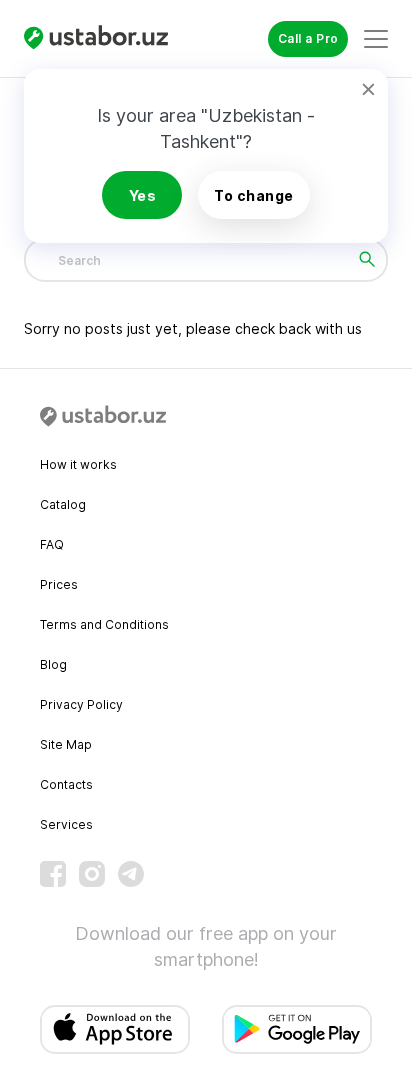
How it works (78, 464)
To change (254, 195)
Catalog (63, 504)
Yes (143, 195)
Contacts (66, 784)
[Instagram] (92, 874)
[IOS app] (115, 1029)
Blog (53, 664)
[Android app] (297, 1029)
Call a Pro (308, 38)
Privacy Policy (81, 704)
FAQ (52, 544)
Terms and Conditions (104, 624)
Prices (59, 584)
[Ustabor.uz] (104, 38)
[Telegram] (131, 874)
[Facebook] (53, 874)
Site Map (66, 744)
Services (66, 824)
